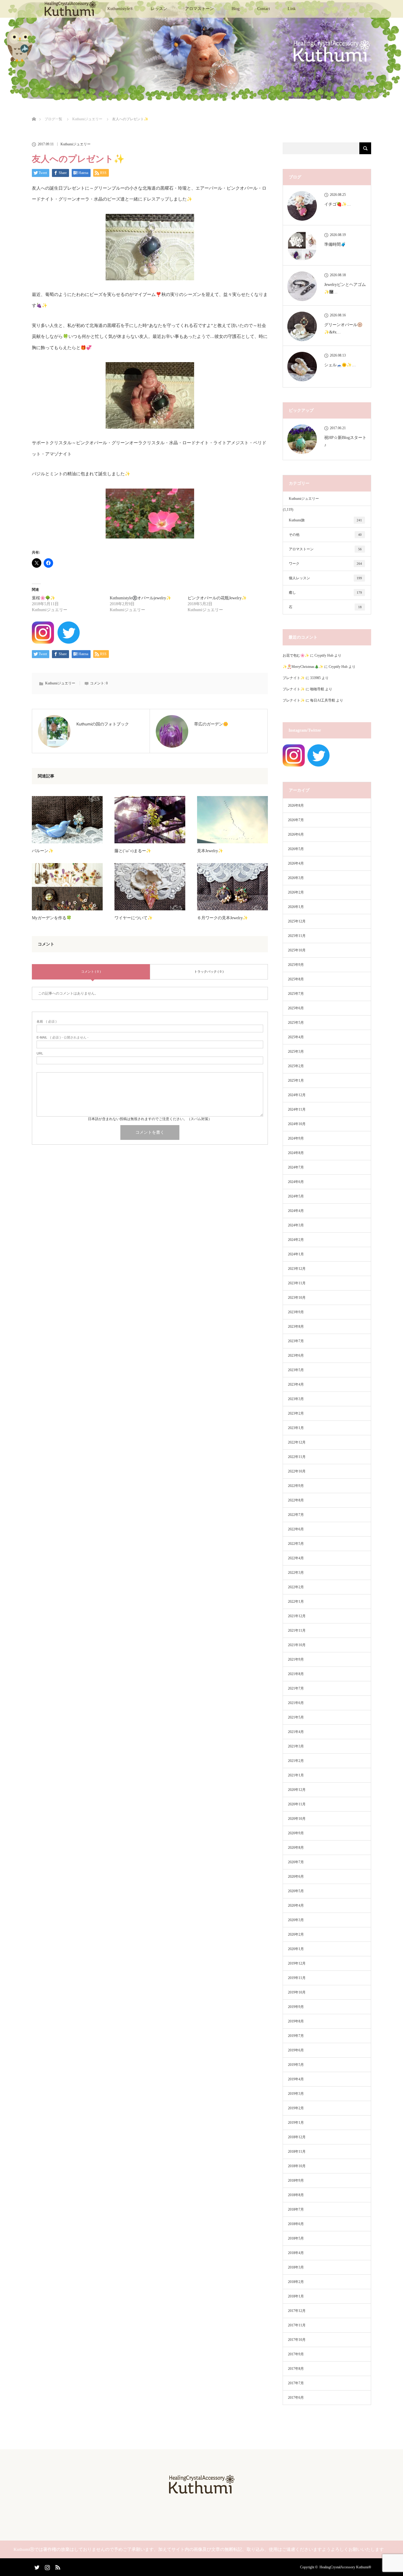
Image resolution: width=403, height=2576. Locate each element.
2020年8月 (296, 1848)
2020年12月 (297, 1790)
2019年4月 (296, 2079)
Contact (264, 9)
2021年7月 (296, 1688)
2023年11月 (297, 1283)
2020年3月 (296, 1920)
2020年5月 (296, 1891)
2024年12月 (297, 1095)
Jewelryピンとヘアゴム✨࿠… (345, 288)
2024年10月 (297, 1124)
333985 (315, 678)
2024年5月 (296, 1196)
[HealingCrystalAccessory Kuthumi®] (201, 2492)
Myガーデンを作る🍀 (52, 918)
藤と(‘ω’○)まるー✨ (133, 851)
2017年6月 (296, 2398)
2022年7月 (296, 1515)
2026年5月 (296, 849)
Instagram (47, 2566)
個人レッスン (325, 578)
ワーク (325, 564)
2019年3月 (296, 2094)
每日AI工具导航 (323, 700)
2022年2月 (296, 1587)
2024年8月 (296, 1153)
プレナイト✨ (294, 678)
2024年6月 (296, 1182)
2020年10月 (297, 1819)
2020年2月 (296, 1934)
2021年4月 (296, 1732)
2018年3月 (296, 2267)
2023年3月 (296, 1399)
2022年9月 (296, 1486)
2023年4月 (296, 1384)
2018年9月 (296, 2180)
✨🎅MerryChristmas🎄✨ (303, 667)
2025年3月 (296, 1052)
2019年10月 (297, 1992)
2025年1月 (296, 1080)
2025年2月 (296, 1066)
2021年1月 (296, 1775)
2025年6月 (296, 1008)
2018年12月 (297, 2137)
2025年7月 (296, 994)
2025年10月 (297, 950)
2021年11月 (297, 1630)
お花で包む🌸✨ (296, 655)
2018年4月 (296, 2253)
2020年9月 (296, 1833)
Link (292, 9)
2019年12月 (297, 1963)
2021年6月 (296, 1703)
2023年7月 (296, 1341)
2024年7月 (296, 1167)
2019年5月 (296, 2065)
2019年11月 (297, 1978)
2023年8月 (296, 1327)
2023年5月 (296, 1370)
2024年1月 (296, 1254)
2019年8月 (296, 2021)
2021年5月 (296, 1717)
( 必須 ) (47, 1022)
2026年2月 (296, 892)
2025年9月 (296, 965)
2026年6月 (296, 834)
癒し (325, 593)
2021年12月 (297, 1616)
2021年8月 (296, 1674)
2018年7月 (296, 2209)
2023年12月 (297, 1269)
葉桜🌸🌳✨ (44, 598)
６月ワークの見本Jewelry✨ (222, 918)
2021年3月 (296, 1746)
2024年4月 (296, 1211)
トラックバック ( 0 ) (209, 972)
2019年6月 (296, 2050)
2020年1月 (296, 1949)
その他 (325, 535)
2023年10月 (297, 1298)
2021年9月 (296, 1659)
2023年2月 (296, 1413)
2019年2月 (296, 2108)
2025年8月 (296, 979)
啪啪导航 (317, 689)
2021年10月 (297, 1645)
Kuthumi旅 (325, 520)
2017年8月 (296, 2369)
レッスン (159, 9)
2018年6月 (296, 2224)
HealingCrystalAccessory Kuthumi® (345, 2567)
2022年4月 (296, 1558)
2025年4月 (296, 1037)
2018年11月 (297, 2152)
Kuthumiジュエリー (76, 144)
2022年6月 (296, 1529)
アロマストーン (199, 9)
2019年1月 (296, 2123)
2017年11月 (297, 2325)
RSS (57, 2566)
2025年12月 (297, 921)
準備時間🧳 (335, 244)
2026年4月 (296, 863)
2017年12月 (297, 2311)
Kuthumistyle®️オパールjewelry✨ (140, 598)
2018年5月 (296, 2238)
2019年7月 (296, 2036)
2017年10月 (297, 2340)
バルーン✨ (43, 851)
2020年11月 (297, 1804)
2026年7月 (296, 820)
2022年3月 (296, 1573)
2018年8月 (296, 2195)
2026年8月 (296, 805)
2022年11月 (297, 1457)
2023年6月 (296, 1355)
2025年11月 (297, 936)
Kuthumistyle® (120, 9)
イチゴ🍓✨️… (338, 204)
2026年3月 (296, 878)
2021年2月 (296, 1761)
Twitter (36, 2566)
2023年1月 (296, 1428)
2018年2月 (296, 2282)
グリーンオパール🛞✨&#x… (343, 328)
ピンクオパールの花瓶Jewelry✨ (217, 598)
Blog (236, 9)
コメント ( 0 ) (91, 972)
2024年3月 (296, 1225)
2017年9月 (296, 2354)
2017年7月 (296, 2383)
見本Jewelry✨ (210, 851)
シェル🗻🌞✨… (340, 365)
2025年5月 (296, 1023)
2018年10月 (297, 2166)
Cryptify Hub (324, 655)
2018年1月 (296, 2296)
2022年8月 (296, 1500)
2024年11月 (297, 1109)
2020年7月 (296, 1862)
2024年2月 (296, 1240)
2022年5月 (296, 1544)
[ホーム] (34, 112)
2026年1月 (296, 907)
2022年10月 (297, 1471)
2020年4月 (296, 1905)
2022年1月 (296, 1602)
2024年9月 (296, 1138)
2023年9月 (296, 1312)
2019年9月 (296, 2007)
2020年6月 (296, 1877)
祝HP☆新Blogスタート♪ (345, 441)
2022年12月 (297, 1442)
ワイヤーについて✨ (133, 918)
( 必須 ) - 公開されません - (63, 1038)
